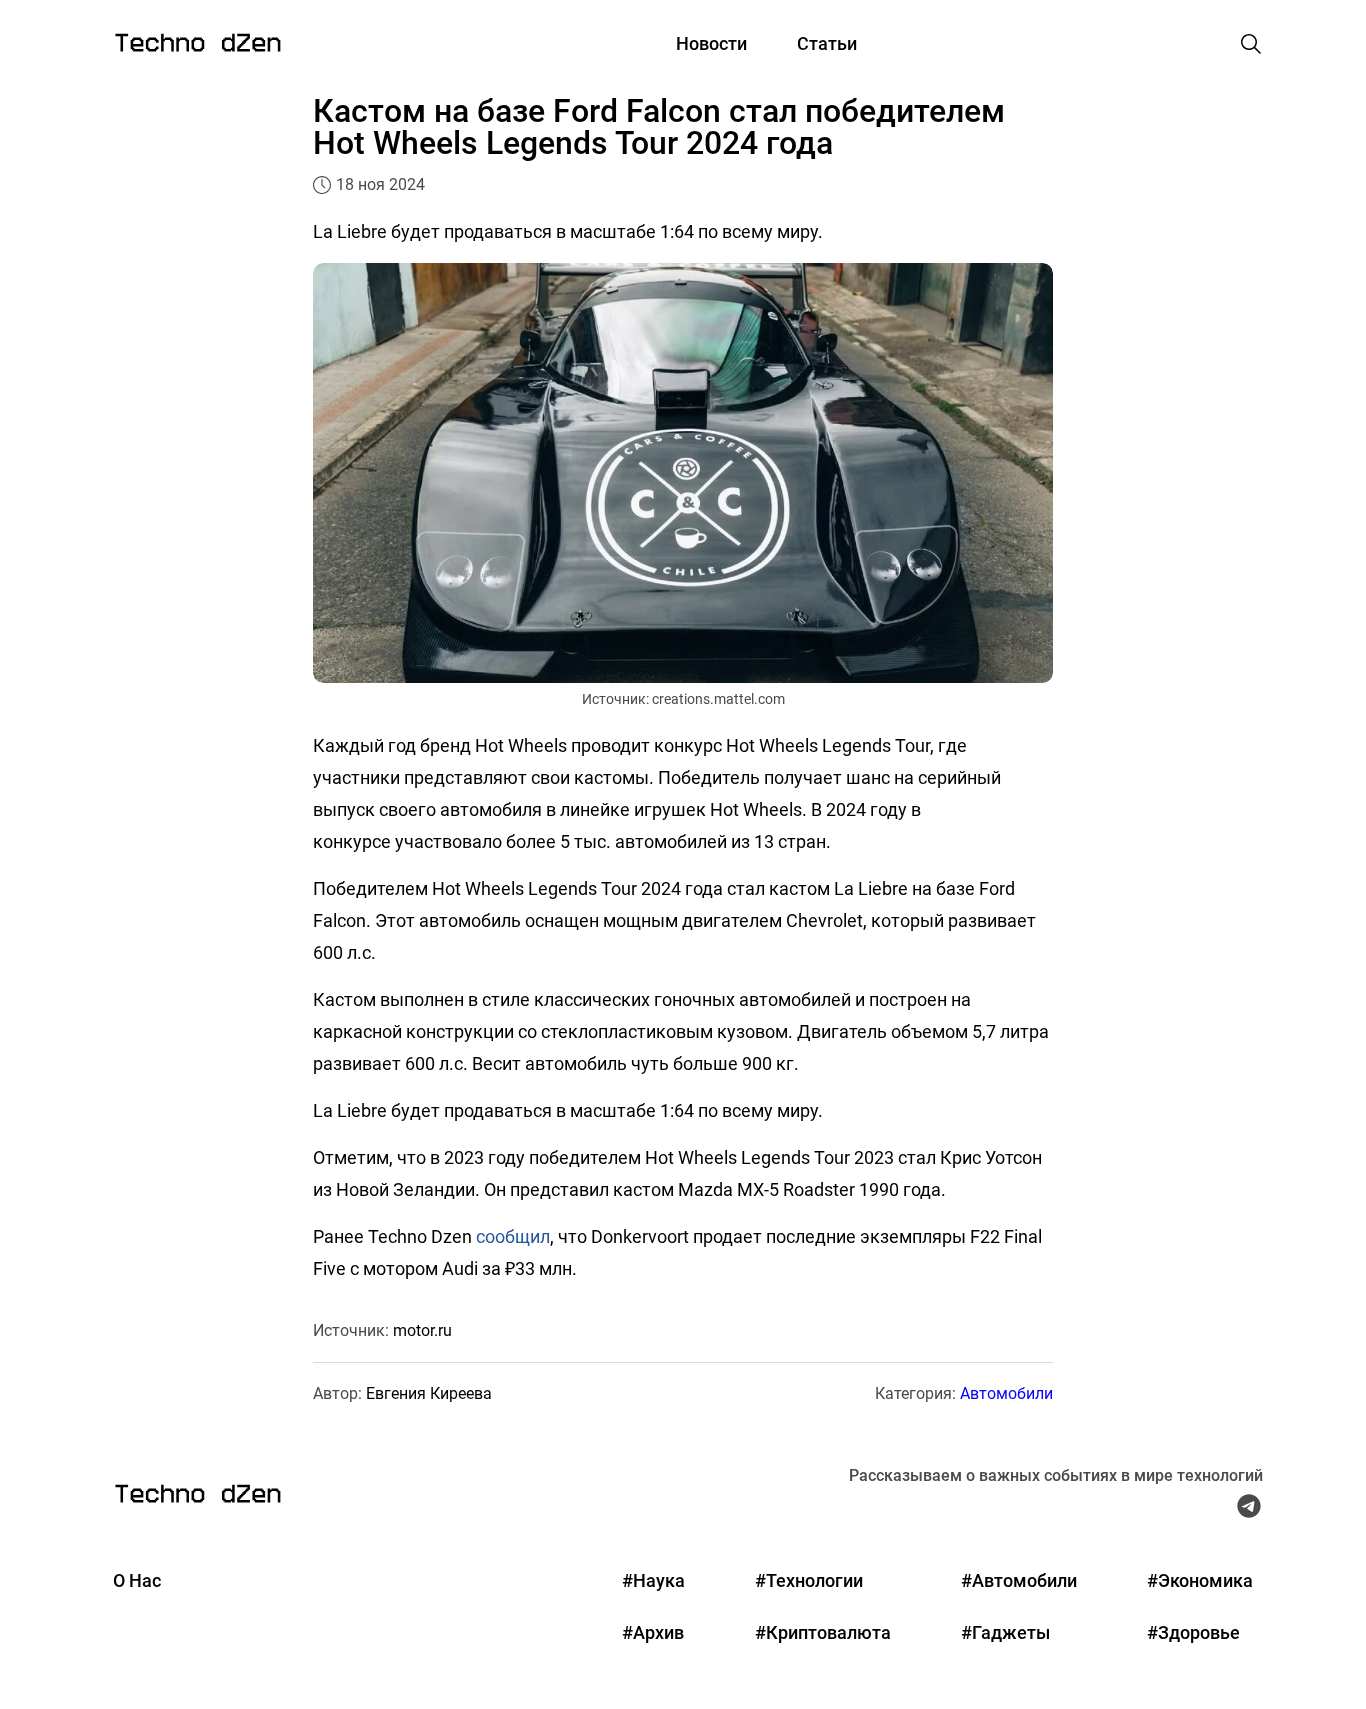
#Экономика (1200, 1580)
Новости (711, 43)
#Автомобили (1019, 1580)
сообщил (513, 1236)
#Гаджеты (1005, 1632)
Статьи (827, 43)
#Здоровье (1193, 1632)
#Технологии (809, 1580)
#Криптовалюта (823, 1632)
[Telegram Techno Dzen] (1249, 1511)
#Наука (653, 1580)
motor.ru (422, 1330)
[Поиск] (1251, 44)
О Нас (137, 1580)
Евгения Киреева (429, 1393)
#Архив (653, 1632)
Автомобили (1006, 1393)
